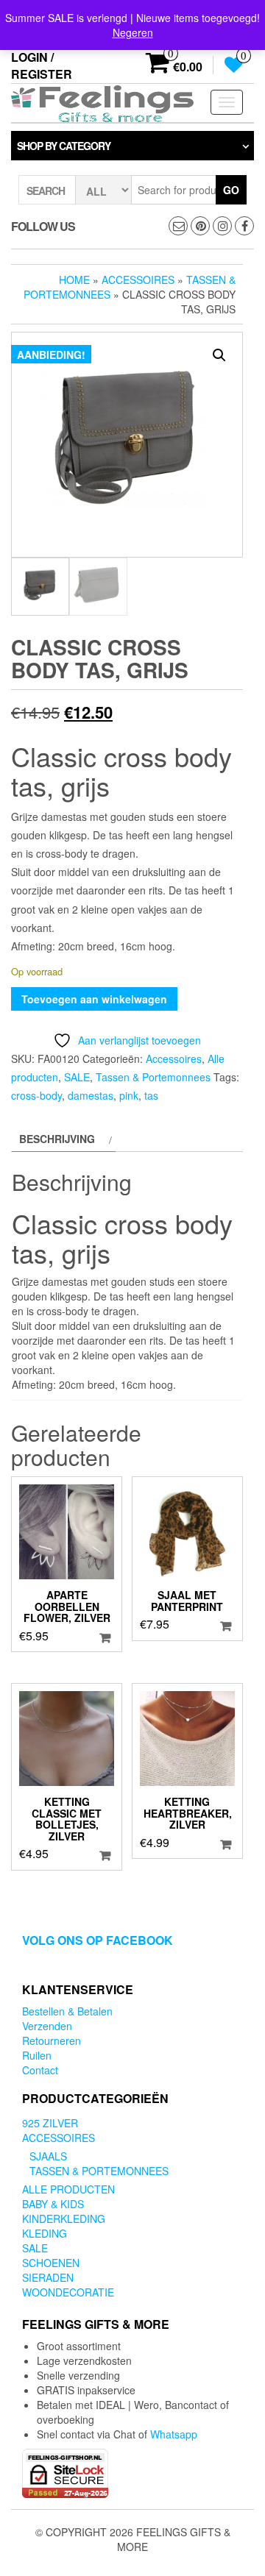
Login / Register (42, 65)
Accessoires (138, 280)
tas (151, 1095)
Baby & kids (53, 2204)
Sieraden (48, 2277)
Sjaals (48, 2156)
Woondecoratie (68, 2292)
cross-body (36, 1095)
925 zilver (50, 2123)
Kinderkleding (64, 2219)
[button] (219, 355)
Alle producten (68, 2189)
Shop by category (64, 146)
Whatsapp (174, 2434)
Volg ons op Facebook (98, 1940)
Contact (40, 2070)
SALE (77, 1077)
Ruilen (37, 2055)
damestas (91, 1095)
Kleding (45, 2233)
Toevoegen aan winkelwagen (94, 999)
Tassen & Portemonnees (153, 1077)
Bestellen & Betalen (67, 2011)
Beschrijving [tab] (57, 1139)
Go (231, 190)
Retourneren (52, 2040)
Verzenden (47, 2026)
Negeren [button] (133, 32)
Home (74, 280)
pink (129, 1095)
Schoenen (51, 2263)
